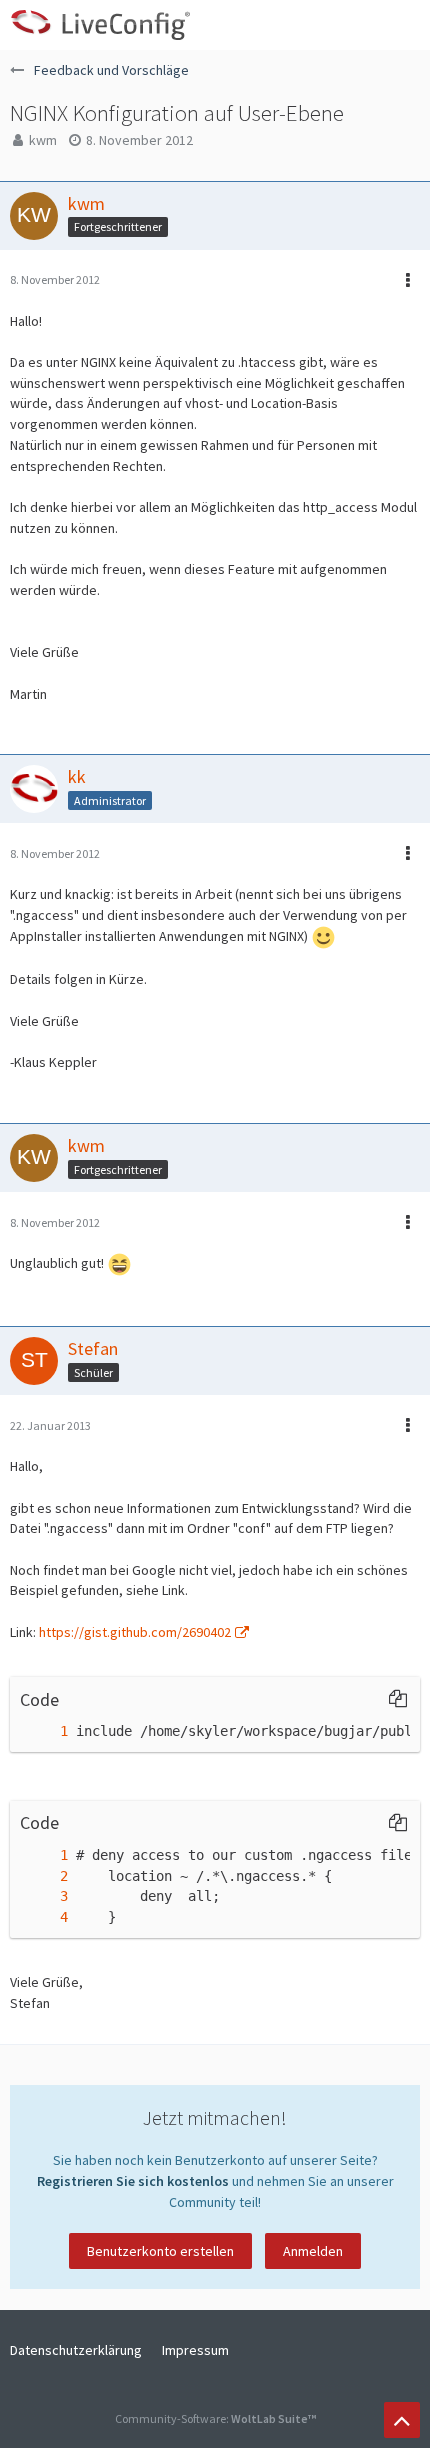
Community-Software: (215, 2418)
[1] (44, 1731)
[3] (44, 1896)
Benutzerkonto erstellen (160, 2251)
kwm (43, 140)
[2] (44, 1876)
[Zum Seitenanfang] (402, 2420)
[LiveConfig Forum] (100, 25)
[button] (404, 25)
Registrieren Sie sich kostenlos (133, 2181)
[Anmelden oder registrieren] (354, 25)
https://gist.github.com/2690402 (135, 1632)
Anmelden (313, 2251)
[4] (44, 1917)
